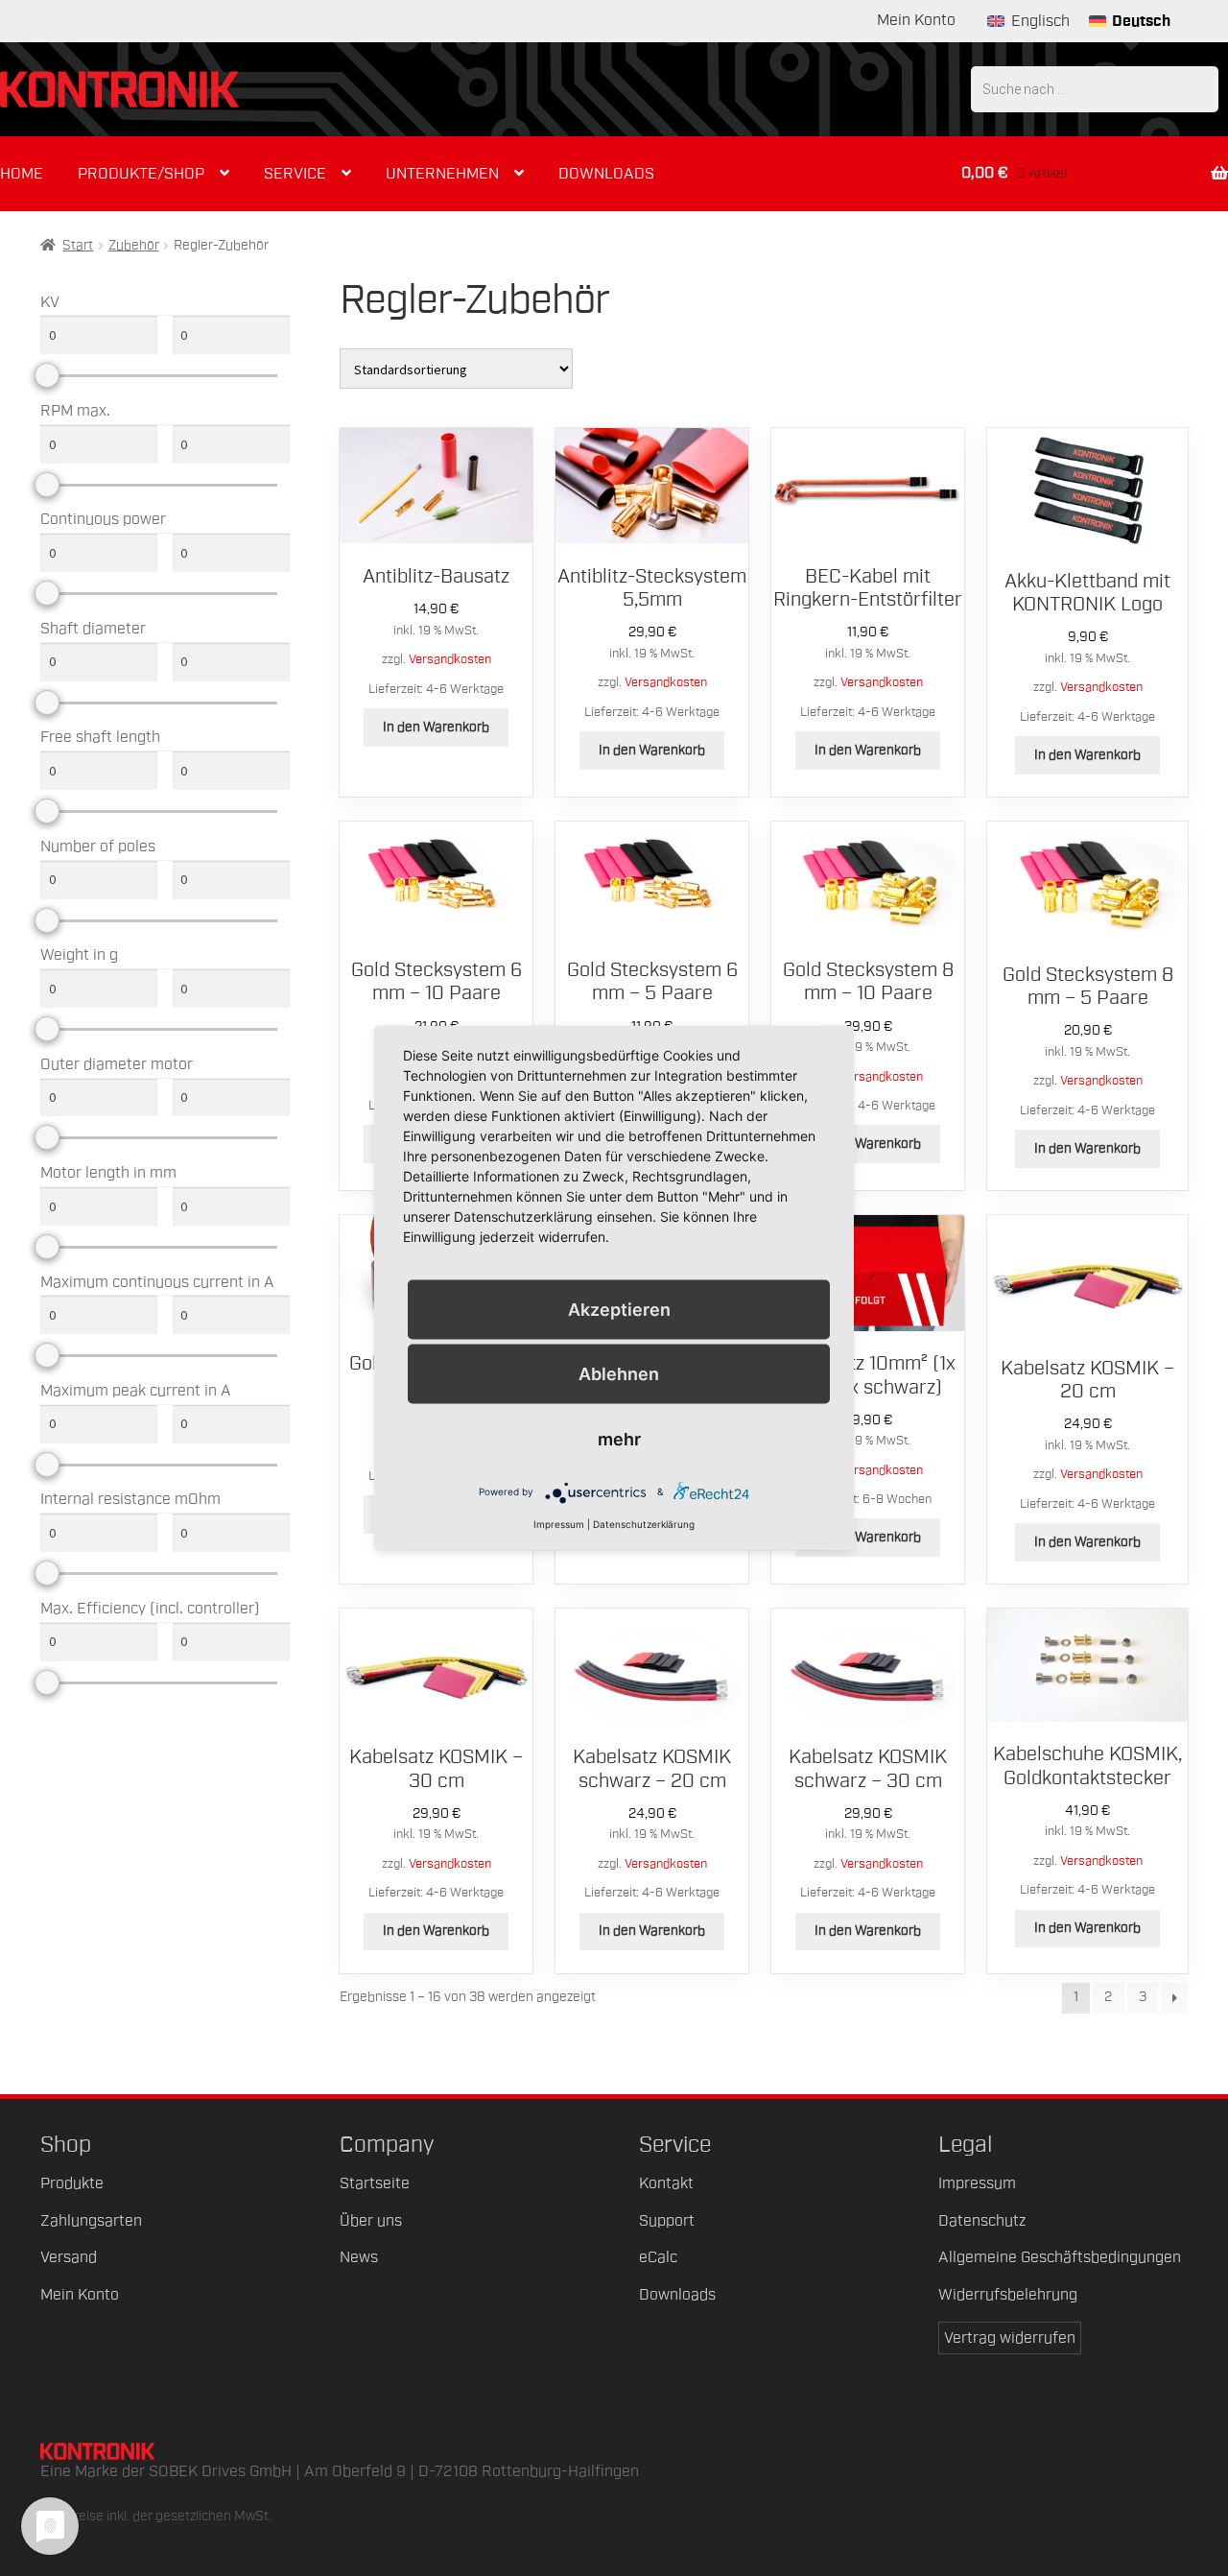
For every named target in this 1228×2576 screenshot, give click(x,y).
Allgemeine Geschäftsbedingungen (1060, 2257)
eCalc (658, 2257)
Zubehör (134, 246)
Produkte (72, 2183)
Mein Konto (916, 20)
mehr (619, 1438)
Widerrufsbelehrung (1008, 2295)
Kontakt (666, 2183)
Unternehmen (442, 174)
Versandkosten (450, 659)
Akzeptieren (619, 1310)
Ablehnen (619, 1374)
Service (295, 174)
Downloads (606, 174)
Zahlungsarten (91, 2221)
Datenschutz (982, 2221)
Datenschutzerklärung (644, 1523)
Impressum (977, 2183)
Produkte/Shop (141, 174)
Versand (69, 2257)
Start (78, 246)
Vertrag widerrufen (1010, 2338)
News (359, 2257)
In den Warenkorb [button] (436, 727)
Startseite (375, 2183)
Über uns (371, 2221)
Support (667, 2221)
